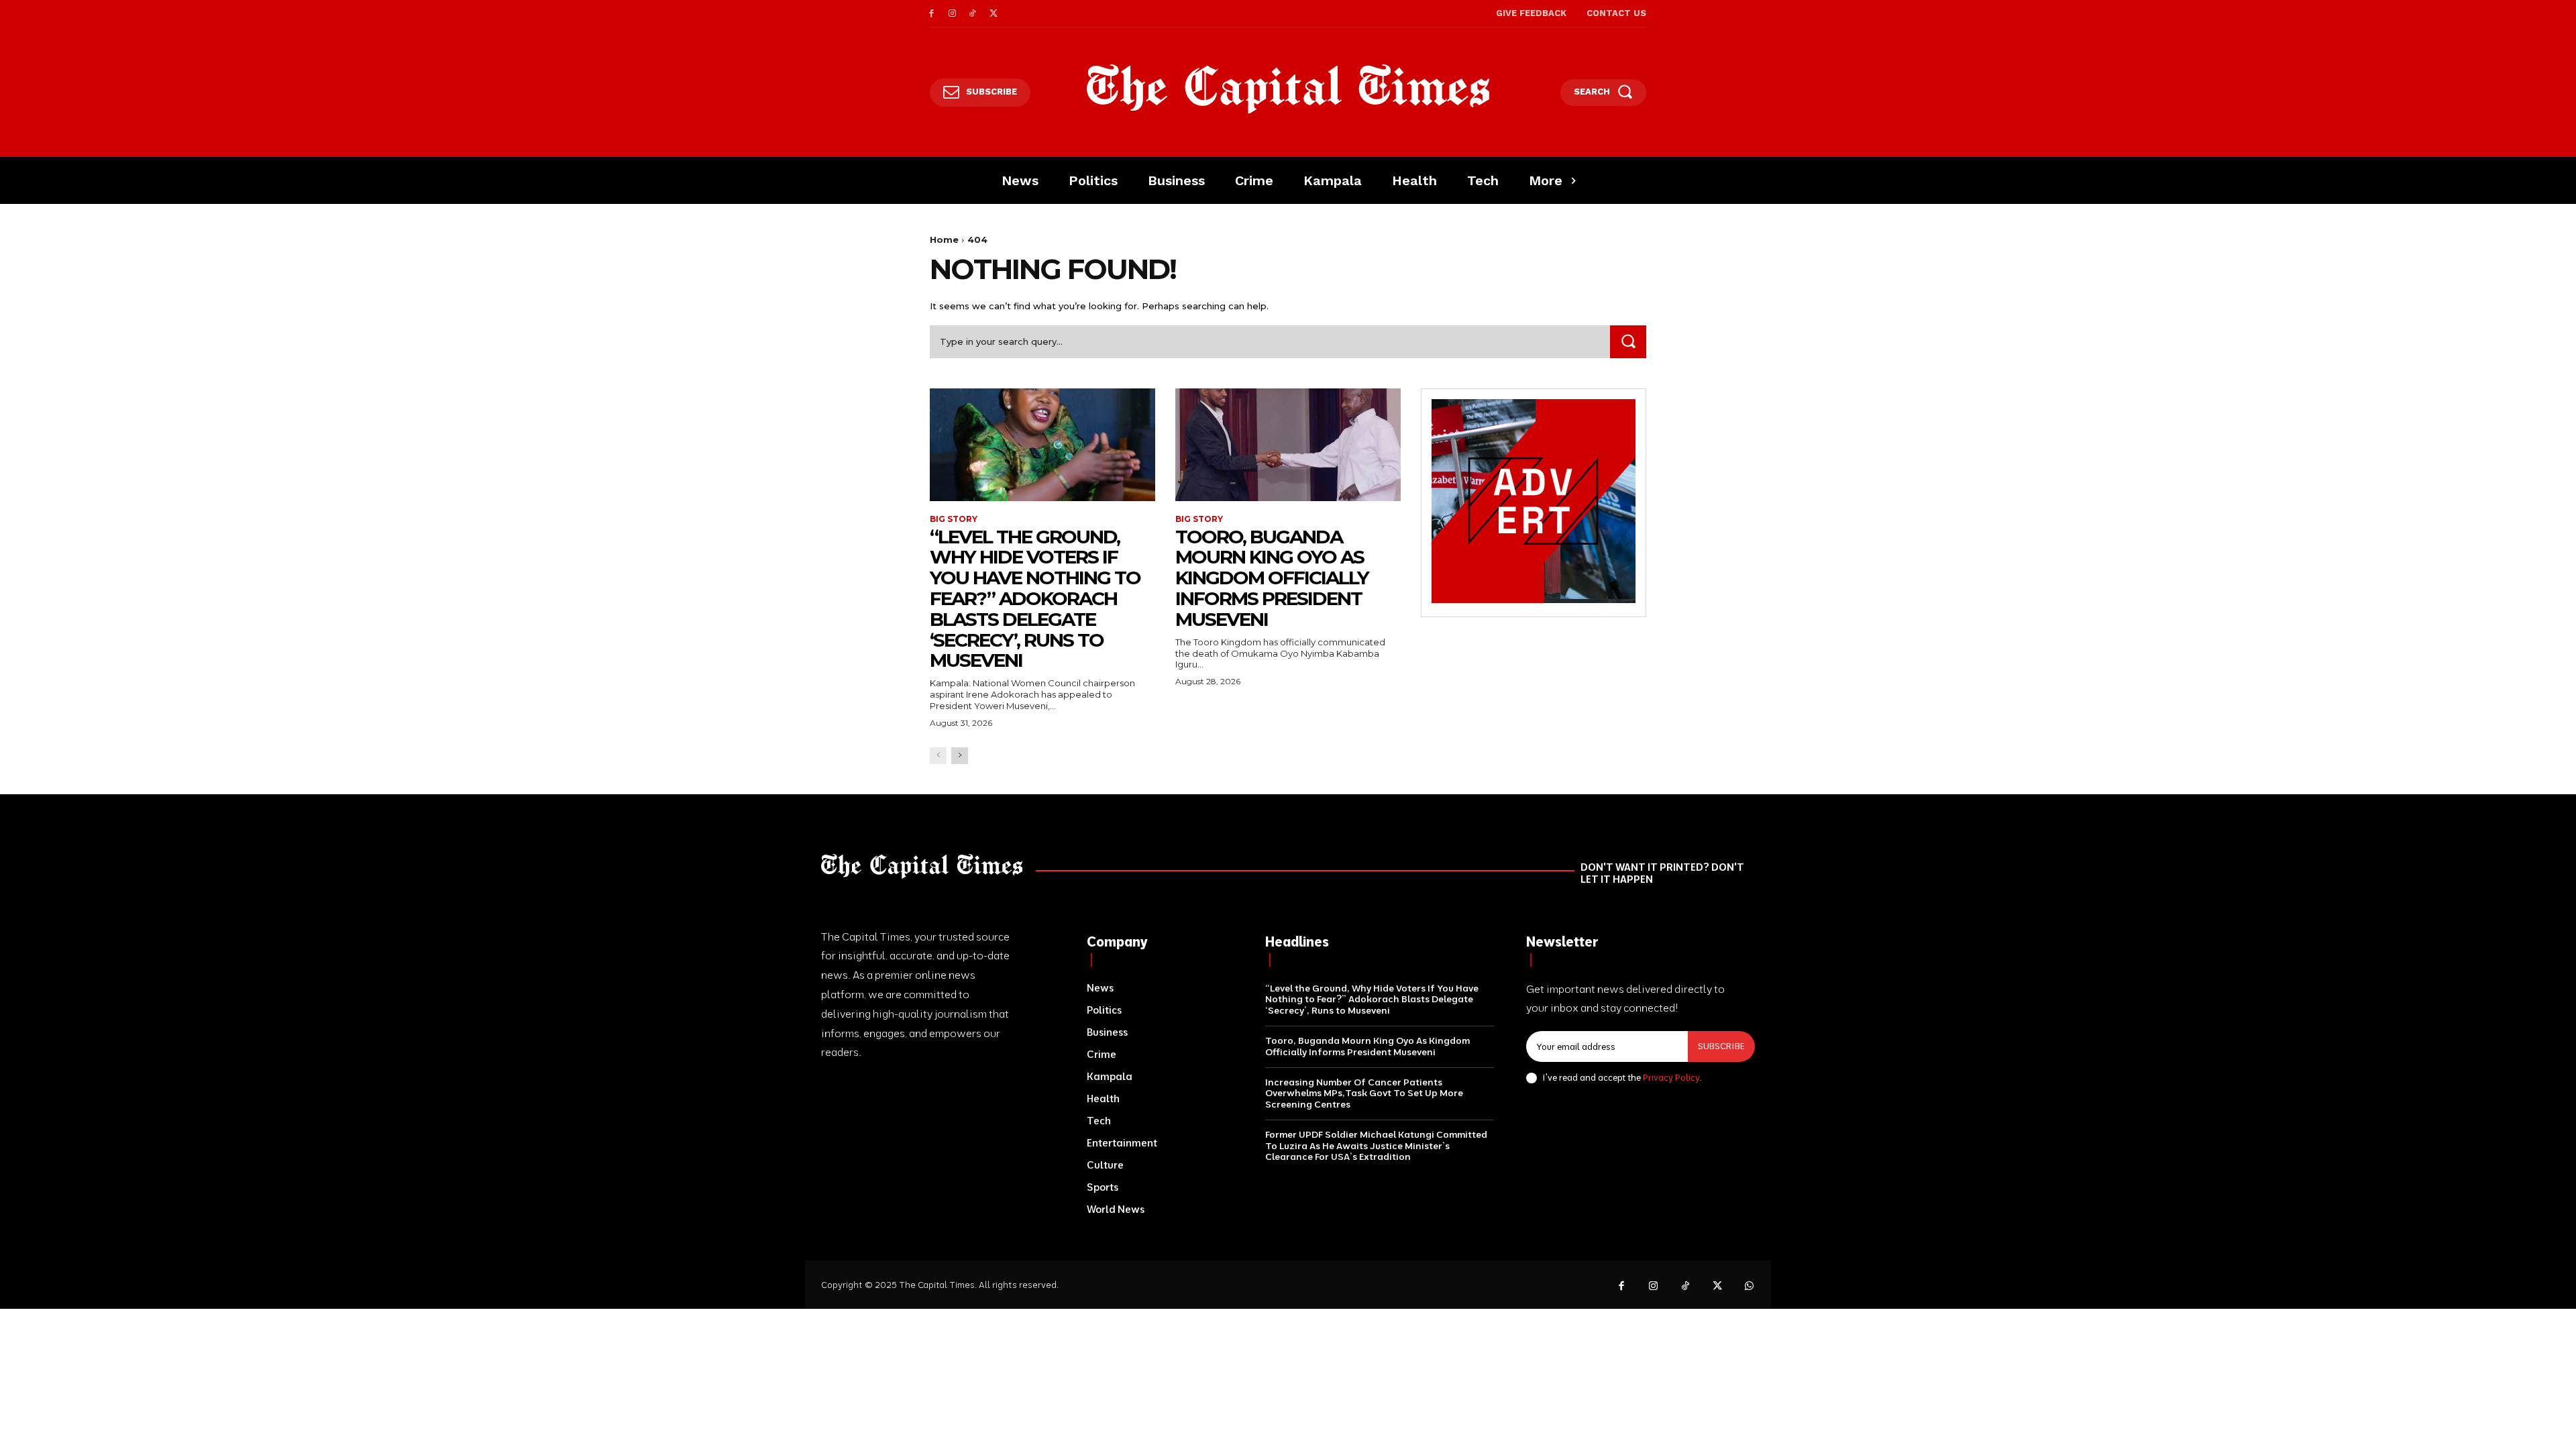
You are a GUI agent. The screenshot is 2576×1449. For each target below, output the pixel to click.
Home (944, 239)
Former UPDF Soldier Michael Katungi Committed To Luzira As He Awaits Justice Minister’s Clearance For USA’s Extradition (1376, 1146)
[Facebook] (931, 14)
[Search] (1628, 342)
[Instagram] (952, 14)
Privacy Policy (1671, 1077)
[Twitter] (993, 14)
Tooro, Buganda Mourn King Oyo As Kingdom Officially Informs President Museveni (1272, 578)
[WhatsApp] (1750, 1287)
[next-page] (960, 756)
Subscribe (1721, 1046)
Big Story (954, 519)
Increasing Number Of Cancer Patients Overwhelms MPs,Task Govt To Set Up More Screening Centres (1364, 1093)
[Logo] (1288, 89)
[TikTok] (973, 14)
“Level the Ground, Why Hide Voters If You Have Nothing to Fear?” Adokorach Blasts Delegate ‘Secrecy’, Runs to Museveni (1035, 599)
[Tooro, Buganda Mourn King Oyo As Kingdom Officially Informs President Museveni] (1288, 445)
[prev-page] (938, 756)
